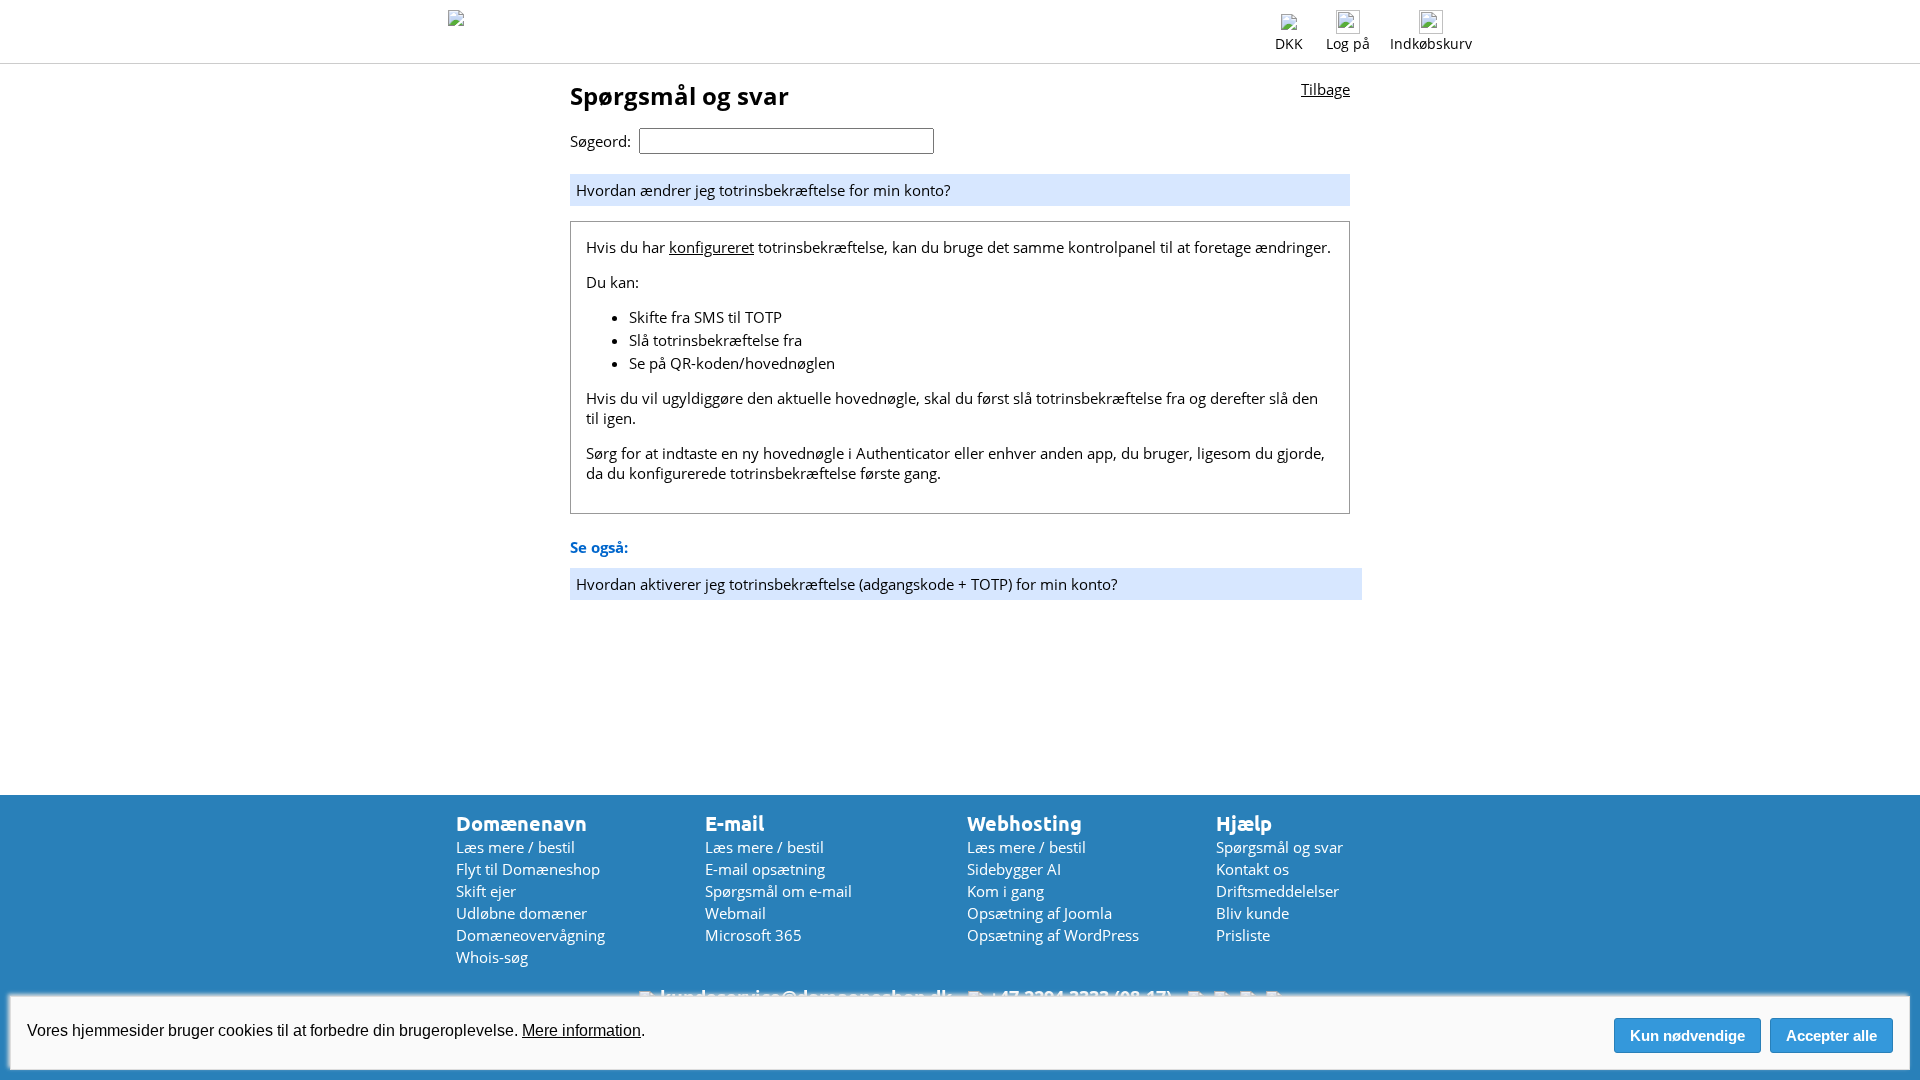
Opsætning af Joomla (1039, 913)
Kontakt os (1252, 869)
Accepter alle (1831, 1035)
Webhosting (1024, 823)
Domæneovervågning (530, 935)
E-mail (734, 823)
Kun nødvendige (1687, 1035)
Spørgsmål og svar (1279, 847)
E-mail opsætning (765, 869)
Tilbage (1325, 89)
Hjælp (1244, 823)
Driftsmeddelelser (1277, 891)
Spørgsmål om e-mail (778, 891)
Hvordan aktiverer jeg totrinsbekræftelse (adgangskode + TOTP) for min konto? (846, 584)
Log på (1348, 43)
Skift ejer (486, 891)
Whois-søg (492, 957)
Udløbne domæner (521, 913)
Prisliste (1243, 935)
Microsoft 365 (753, 935)
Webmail (735, 913)
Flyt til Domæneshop (528, 869)
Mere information (581, 1030)
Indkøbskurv (1431, 43)
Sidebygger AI (1014, 869)
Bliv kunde (1252, 913)
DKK (1289, 43)
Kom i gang (1005, 891)
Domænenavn (521, 823)
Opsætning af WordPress (1053, 935)
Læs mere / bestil (515, 847)
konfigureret (711, 247)
